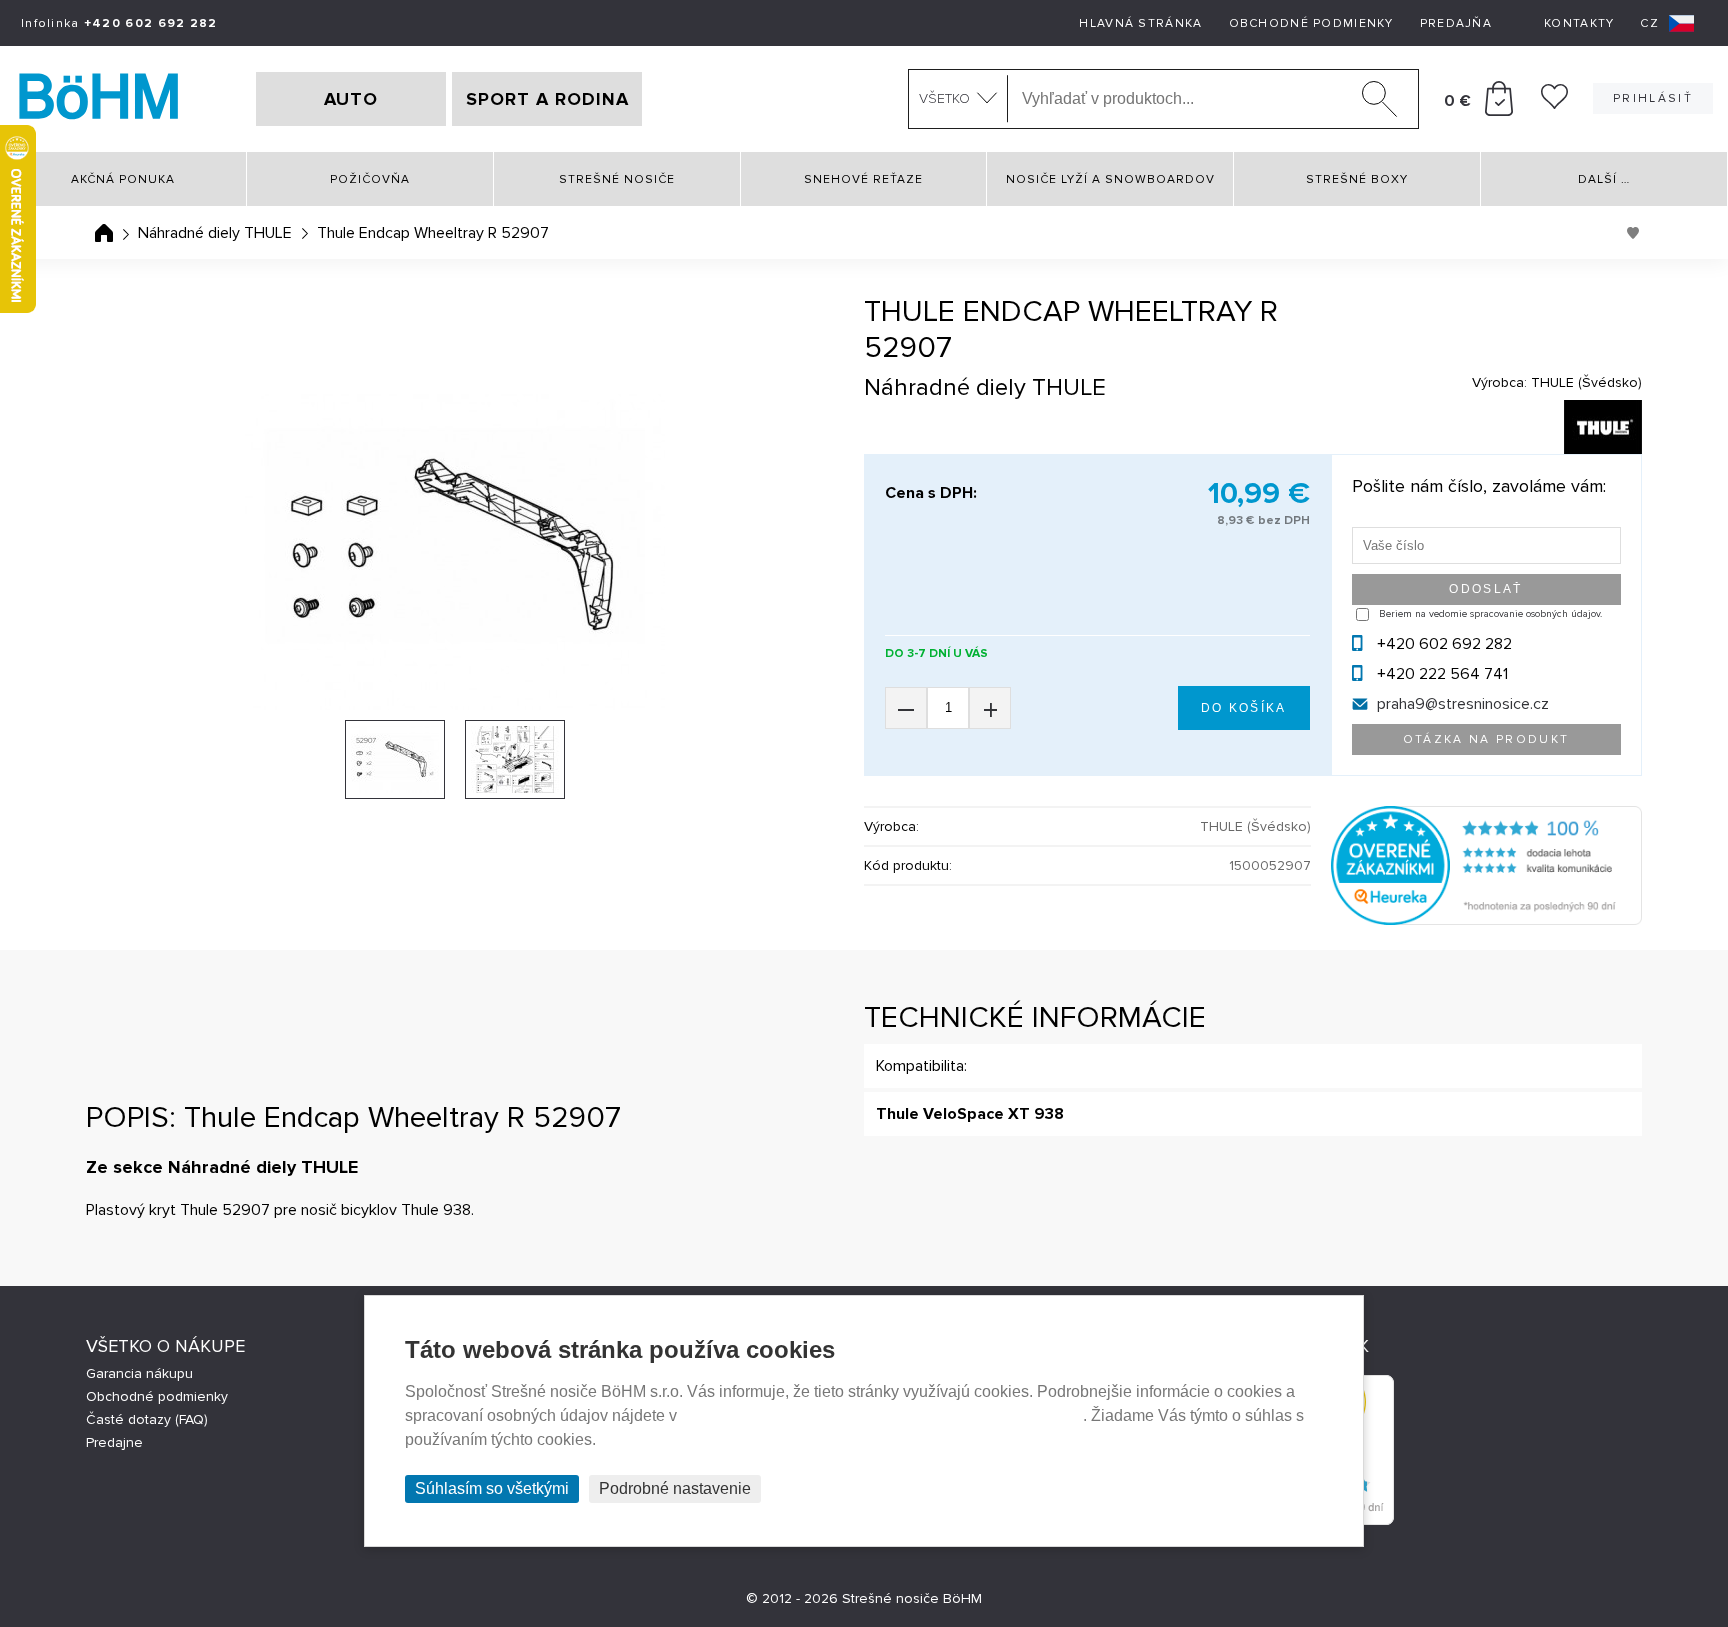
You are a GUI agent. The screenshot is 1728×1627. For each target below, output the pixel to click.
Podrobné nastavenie (675, 1488)
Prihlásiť (1653, 98)
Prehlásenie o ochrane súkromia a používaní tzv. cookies (882, 1415)
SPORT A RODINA (547, 99)
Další (1604, 179)
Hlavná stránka (1140, 23)
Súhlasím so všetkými (492, 1488)
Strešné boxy (1357, 179)
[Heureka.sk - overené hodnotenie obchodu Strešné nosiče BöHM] (1486, 920)
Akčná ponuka (123, 179)
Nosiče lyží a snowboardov (1110, 179)
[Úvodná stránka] (104, 233)
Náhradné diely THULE (215, 233)
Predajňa (1456, 23)
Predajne (114, 1442)
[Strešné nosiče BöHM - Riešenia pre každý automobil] (99, 99)
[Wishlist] (1554, 104)
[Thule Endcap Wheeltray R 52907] (455, 552)
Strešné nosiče (617, 179)
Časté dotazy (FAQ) (147, 1419)
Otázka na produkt (1486, 739)
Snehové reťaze (863, 179)
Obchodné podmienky (1311, 23)
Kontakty (1579, 23)
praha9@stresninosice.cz (1463, 704)
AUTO (351, 99)
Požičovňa (370, 179)
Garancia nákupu (139, 1373)
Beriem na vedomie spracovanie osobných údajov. (1490, 614)
